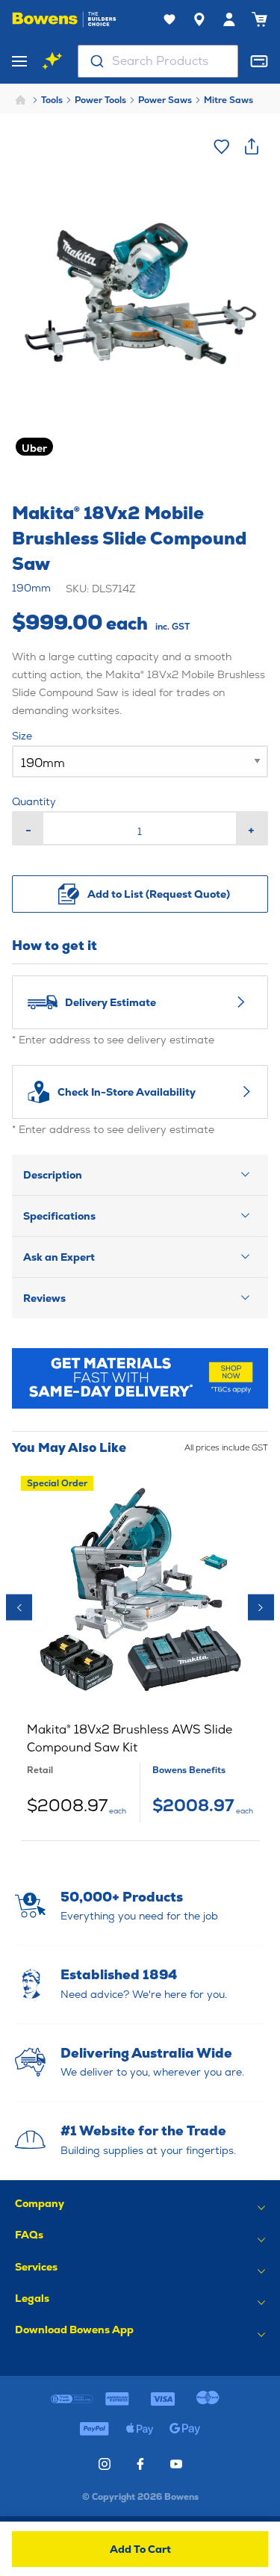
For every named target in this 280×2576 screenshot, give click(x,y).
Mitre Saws (228, 100)
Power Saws (165, 100)
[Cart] (259, 19)
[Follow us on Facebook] (140, 2464)
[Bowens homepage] (64, 19)
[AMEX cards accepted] (118, 2399)
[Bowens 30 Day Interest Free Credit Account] (72, 2399)
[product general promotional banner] (140, 1378)
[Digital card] (259, 61)
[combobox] (158, 61)
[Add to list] (222, 146)
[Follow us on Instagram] (105, 2464)
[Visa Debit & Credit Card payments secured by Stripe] (162, 2399)
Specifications (59, 1216)
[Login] (229, 19)
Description (53, 1175)
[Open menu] (19, 61)
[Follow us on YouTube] (176, 2464)
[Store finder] (199, 19)
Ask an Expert (59, 1257)
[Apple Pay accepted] (140, 2429)
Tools (52, 100)
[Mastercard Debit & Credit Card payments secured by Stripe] (208, 2399)
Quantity (34, 801)
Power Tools (100, 100)
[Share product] (252, 146)
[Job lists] (169, 19)
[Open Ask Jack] (52, 61)
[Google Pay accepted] (186, 2429)
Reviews (44, 1298)
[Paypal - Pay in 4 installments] (95, 2429)
